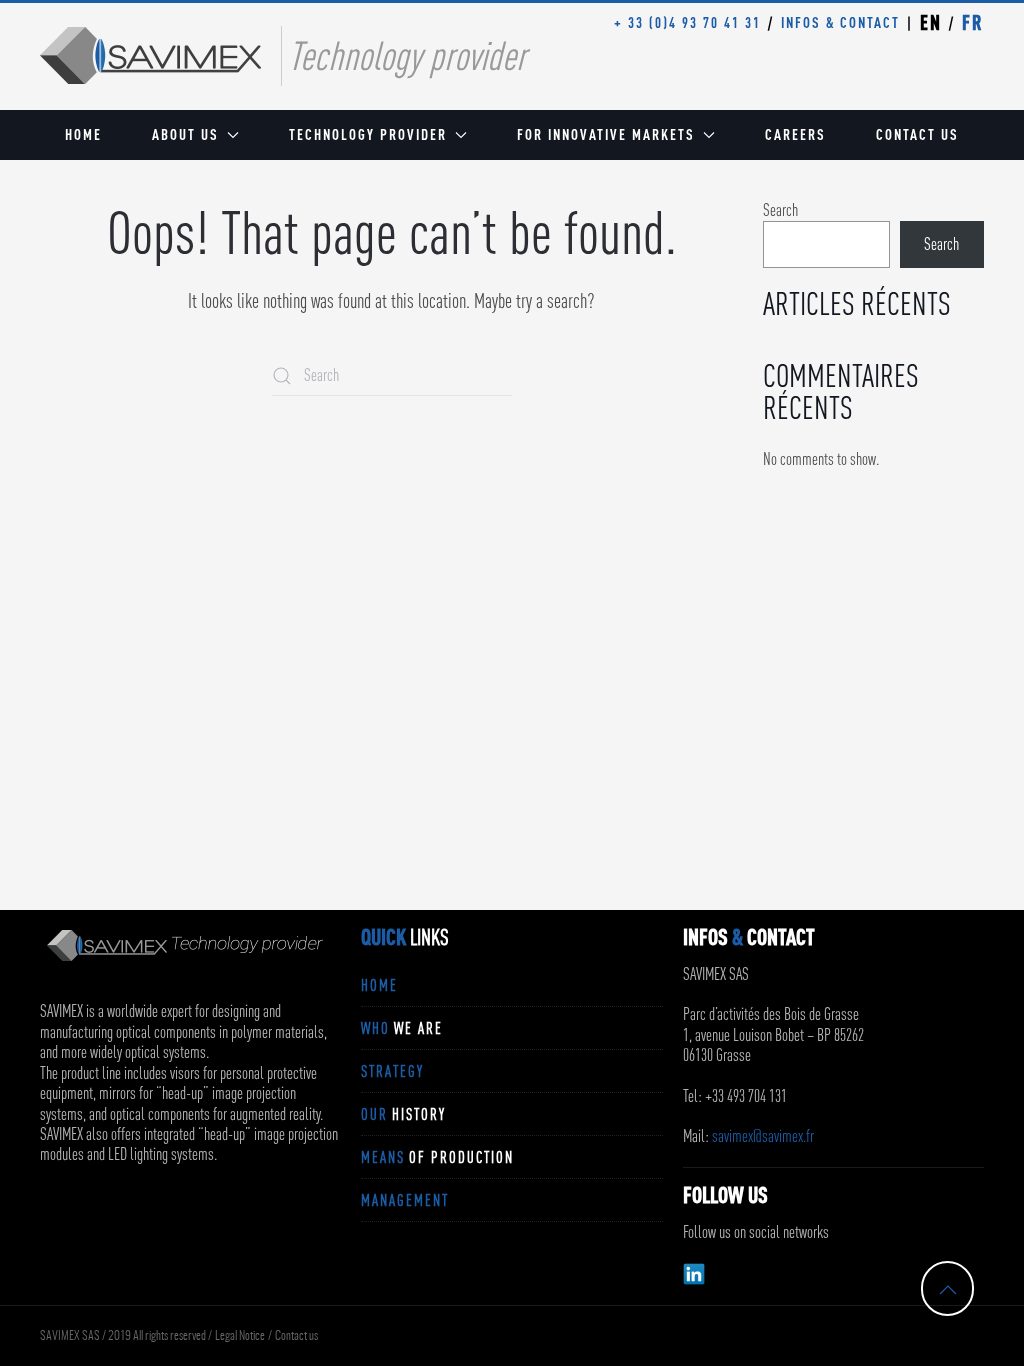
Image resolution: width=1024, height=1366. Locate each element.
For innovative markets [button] (606, 134)
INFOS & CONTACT (840, 22)
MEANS (437, 1157)
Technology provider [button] (368, 134)
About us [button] (185, 134)
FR (973, 23)
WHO (402, 1028)
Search (780, 210)
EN (931, 23)
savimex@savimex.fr (763, 1136)
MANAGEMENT (405, 1200)
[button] (948, 1290)
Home (83, 134)
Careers (795, 134)
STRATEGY (392, 1071)
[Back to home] (150, 55)
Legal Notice (240, 1336)
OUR (403, 1114)
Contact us (917, 134)
